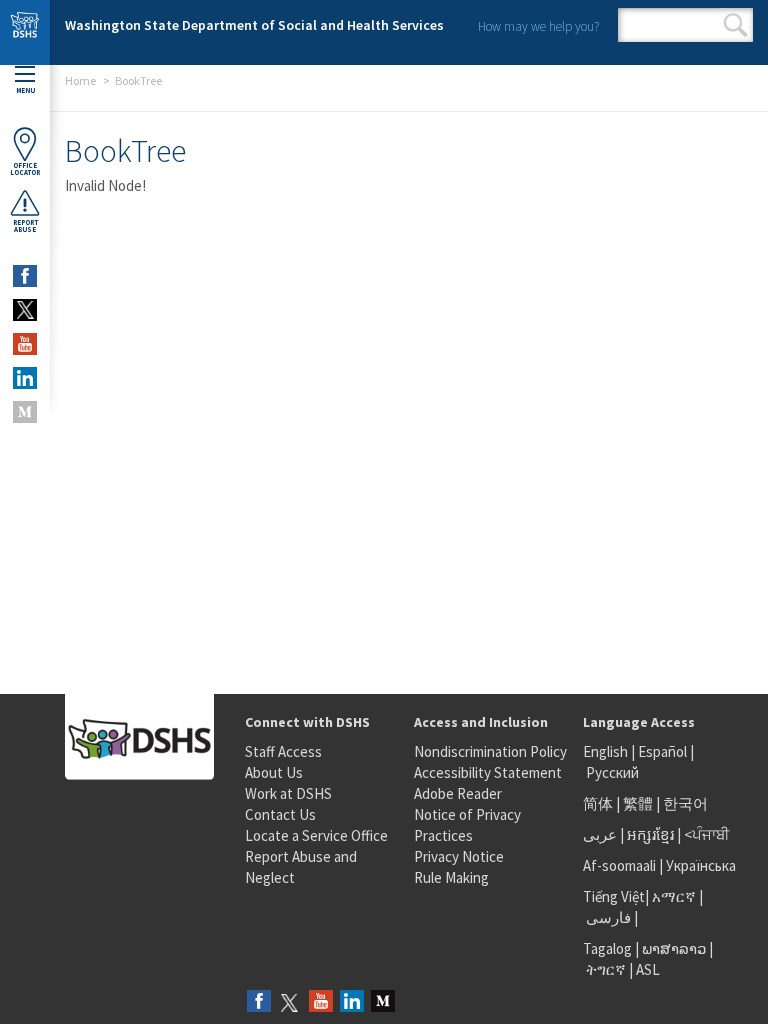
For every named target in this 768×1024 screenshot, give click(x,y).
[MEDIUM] (25, 412)
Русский (612, 772)
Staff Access (283, 751)
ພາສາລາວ (674, 948)
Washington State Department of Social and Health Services (254, 25)
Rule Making (451, 877)
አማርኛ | (677, 896)
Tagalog (607, 948)
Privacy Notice (459, 856)
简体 (598, 803)
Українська (701, 865)
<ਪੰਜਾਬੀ (707, 834)
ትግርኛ (606, 969)
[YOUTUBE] (25, 344)
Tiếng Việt (614, 896)
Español (662, 751)
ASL (648, 969)
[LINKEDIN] (25, 378)
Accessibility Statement (488, 772)
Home (80, 80)
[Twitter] (290, 1002)
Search (735, 25)
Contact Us (280, 814)
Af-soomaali (619, 865)
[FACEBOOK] (25, 276)
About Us (274, 772)
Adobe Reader (458, 793)
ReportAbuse (25, 226)
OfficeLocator (25, 169)
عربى (600, 834)
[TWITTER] (25, 310)
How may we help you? (538, 26)
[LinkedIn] (352, 1002)
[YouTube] (321, 1002)
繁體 (639, 803)
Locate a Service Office (316, 835)
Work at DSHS (288, 793)
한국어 (685, 803)
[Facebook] (259, 1002)
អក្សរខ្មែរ (650, 834)
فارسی (607, 917)
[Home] (25, 32)
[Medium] (383, 1002)
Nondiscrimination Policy (490, 751)
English (607, 751)
